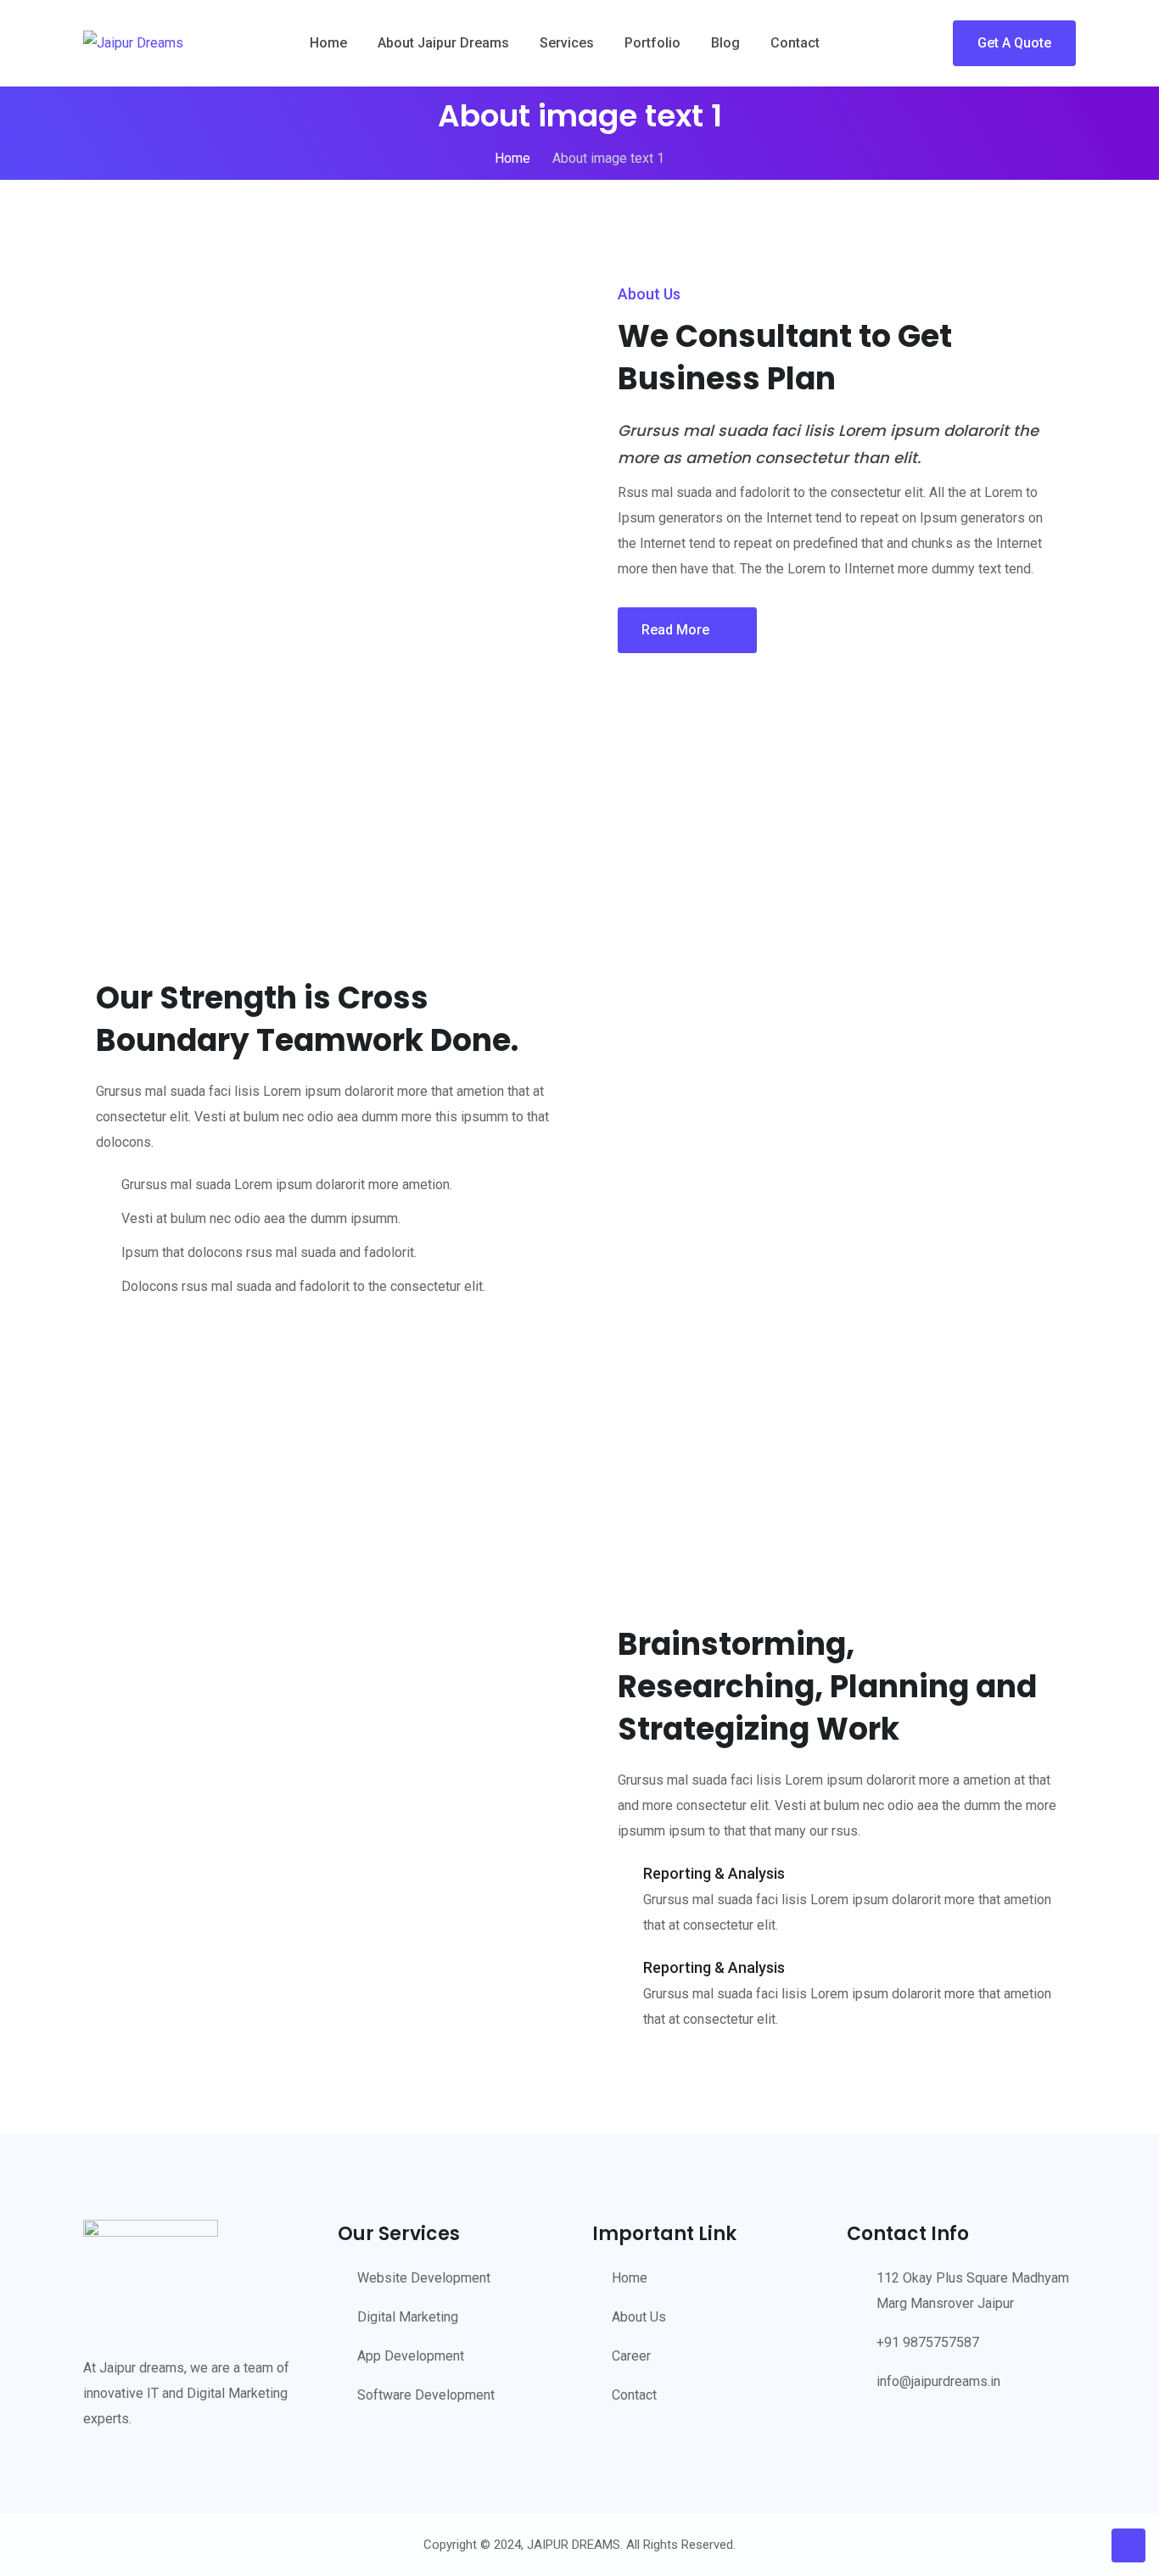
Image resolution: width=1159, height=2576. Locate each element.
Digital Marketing (408, 2317)
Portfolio (652, 43)
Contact (795, 43)
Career (631, 2356)
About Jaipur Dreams (443, 43)
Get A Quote (1014, 43)
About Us (639, 2317)
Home (328, 43)
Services (567, 43)
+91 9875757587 (928, 2342)
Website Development (424, 2278)
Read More (675, 630)
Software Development (426, 2395)
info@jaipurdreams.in (938, 2381)
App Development (411, 2356)
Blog (725, 43)
